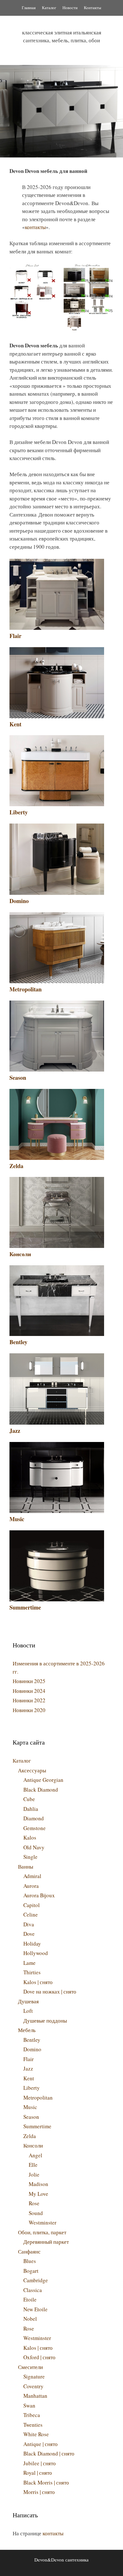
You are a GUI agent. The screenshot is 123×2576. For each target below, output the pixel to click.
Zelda (16, 1166)
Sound (36, 2213)
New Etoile (35, 2309)
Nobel (30, 2319)
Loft (28, 2011)
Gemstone (35, 1828)
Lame (29, 1963)
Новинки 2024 (29, 1691)
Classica (33, 2290)
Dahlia (31, 1809)
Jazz (15, 1431)
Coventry (33, 2386)
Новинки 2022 (29, 1700)
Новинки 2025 (29, 1681)
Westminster (43, 2222)
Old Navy (34, 1847)
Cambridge (36, 2280)
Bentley (18, 1342)
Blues (30, 2261)
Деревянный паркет (46, 2242)
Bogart (31, 2271)
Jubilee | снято (40, 2463)
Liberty (19, 812)
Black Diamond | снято (49, 2453)
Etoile (30, 2299)
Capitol (32, 1905)
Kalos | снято (38, 1982)
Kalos (30, 1837)
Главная (29, 8)
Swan (29, 2405)
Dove (29, 1934)
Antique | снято (41, 2444)
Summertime (25, 1607)
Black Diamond (41, 1790)
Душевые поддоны (45, 2021)
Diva (29, 1924)
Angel (35, 2155)
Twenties (33, 2425)
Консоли (20, 1254)
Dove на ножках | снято (50, 1991)
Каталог (49, 8)
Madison (38, 2184)
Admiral (32, 1876)
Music (17, 1519)
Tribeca (32, 2415)
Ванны (26, 1867)
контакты (35, 227)
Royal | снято (38, 2473)
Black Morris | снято (46, 2482)
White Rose (36, 2434)
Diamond (34, 1818)
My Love (38, 2194)
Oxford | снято (39, 2357)
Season (18, 1078)
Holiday (32, 1944)
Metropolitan (26, 989)
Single (30, 1857)
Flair (15, 636)
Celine (31, 1914)
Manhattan (35, 2396)
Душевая (28, 2001)
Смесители (30, 2367)
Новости (70, 8)
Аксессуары (32, 1770)
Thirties (32, 1972)
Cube (29, 1799)
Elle (33, 2165)
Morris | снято (39, 2492)
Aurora (31, 1886)
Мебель (27, 2030)
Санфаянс (29, 2251)
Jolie (34, 2174)
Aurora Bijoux (39, 1895)
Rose (34, 2203)
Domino (19, 901)
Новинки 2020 (29, 1710)
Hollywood (36, 1953)
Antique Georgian (43, 1780)
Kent (15, 724)
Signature (34, 2376)
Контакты (93, 8)
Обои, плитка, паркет (42, 2232)
